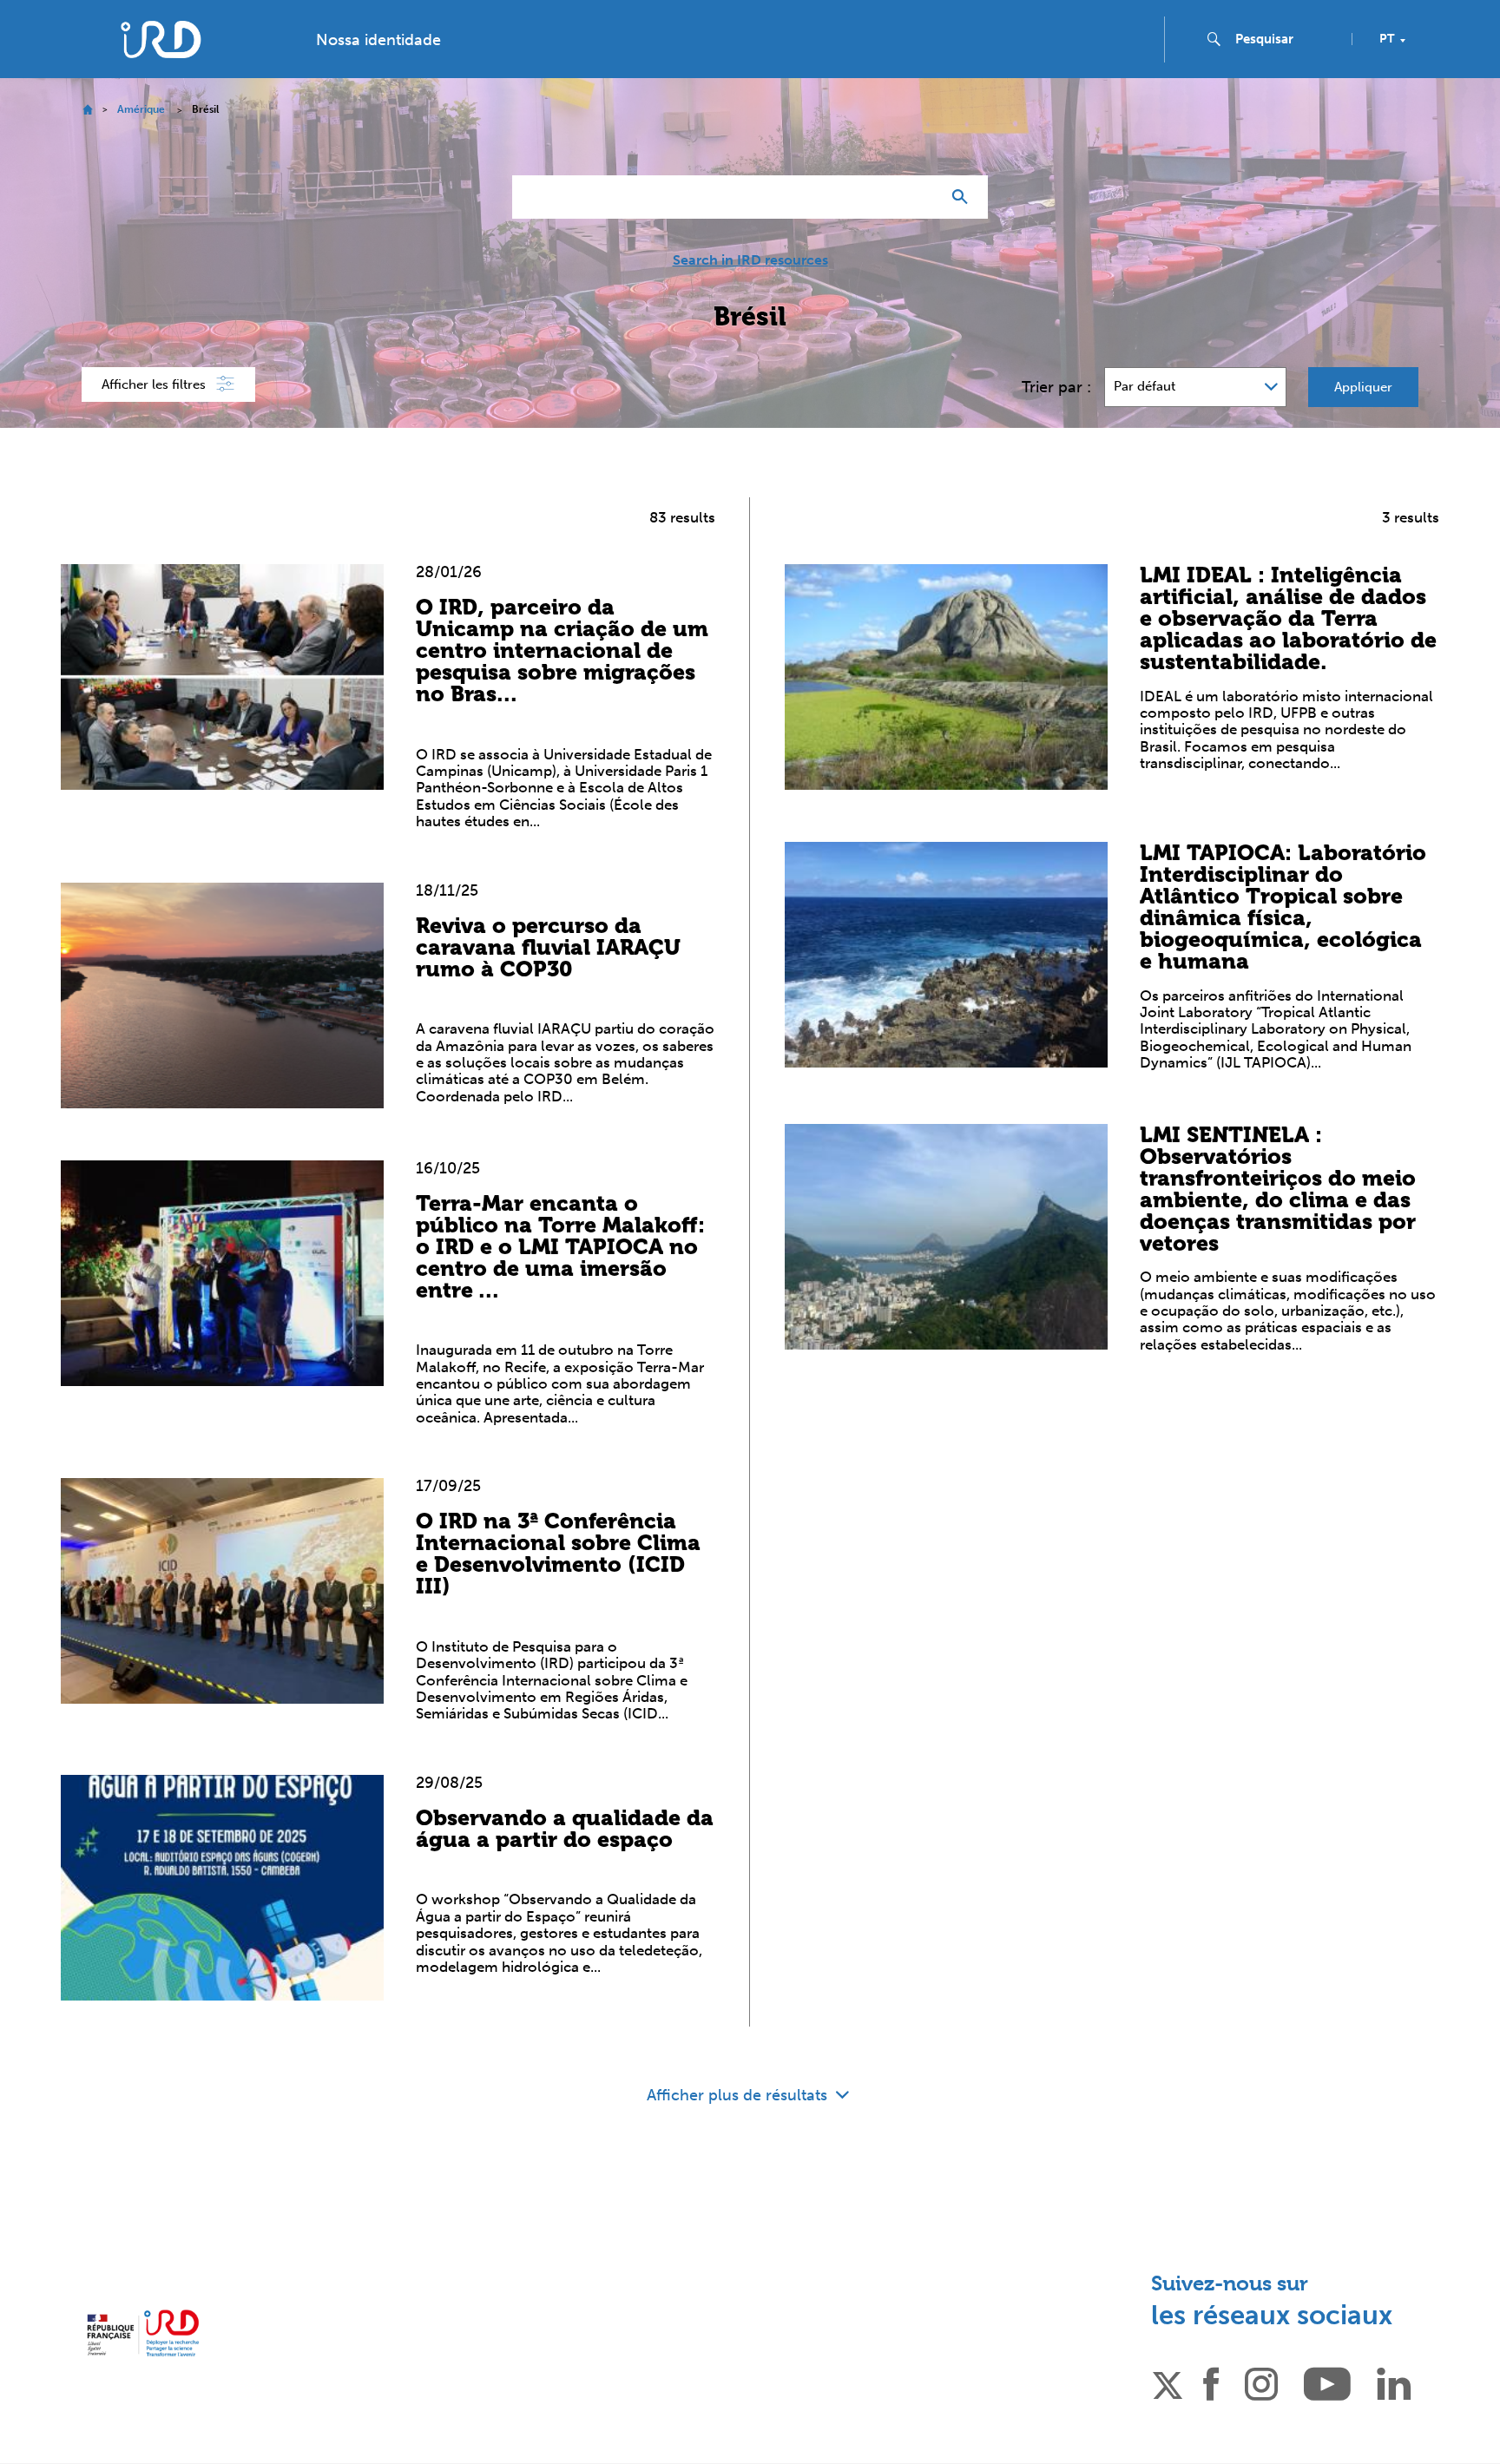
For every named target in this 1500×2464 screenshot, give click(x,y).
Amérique (141, 109)
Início (87, 110)
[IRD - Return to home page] (161, 39)
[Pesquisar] (964, 197)
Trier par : (1056, 387)
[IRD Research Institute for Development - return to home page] (143, 2333)
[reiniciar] (920, 197)
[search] (1286, 39)
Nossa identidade (378, 40)
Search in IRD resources (750, 260)
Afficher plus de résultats (739, 2095)
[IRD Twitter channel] (1168, 2382)
